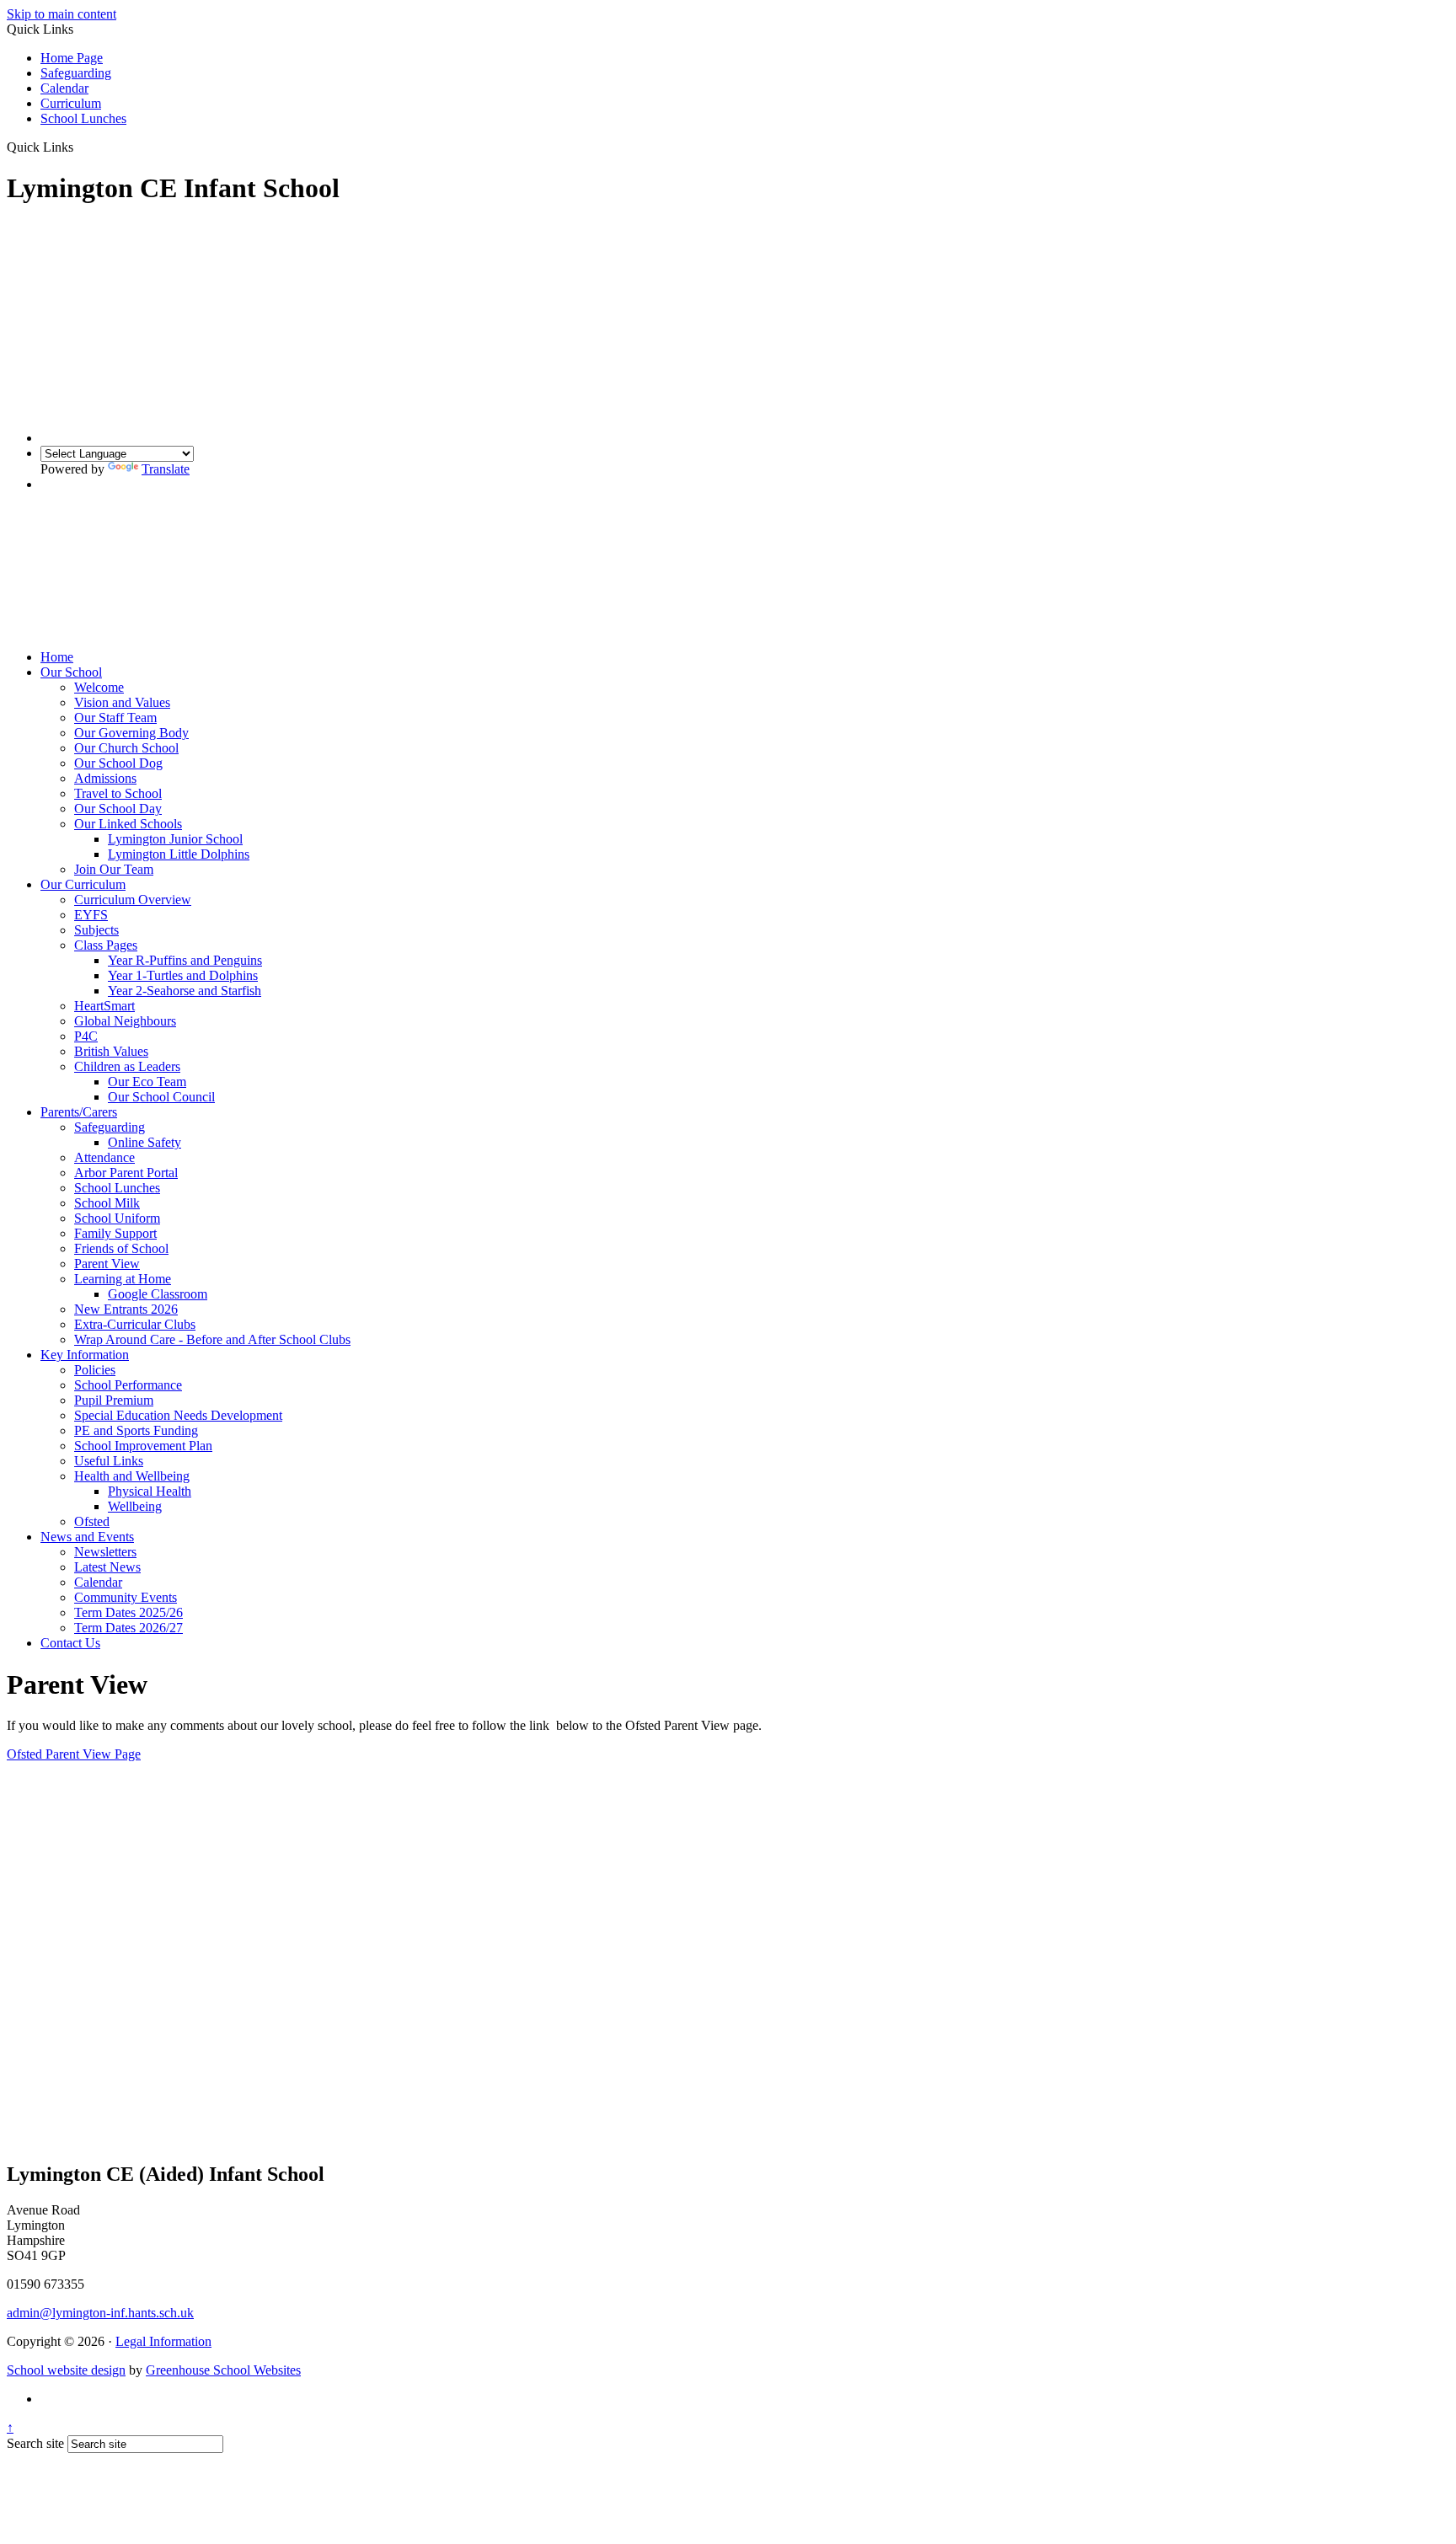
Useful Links (109, 1461)
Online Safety (145, 1142)
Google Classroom (158, 1294)
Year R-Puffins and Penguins (185, 960)
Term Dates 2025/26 (128, 1612)
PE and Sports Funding (136, 1430)
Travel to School (118, 793)
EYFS (91, 915)
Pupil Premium (114, 1400)
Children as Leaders (127, 1066)
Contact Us (70, 1643)
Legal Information (163, 2341)
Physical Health (150, 1491)
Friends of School (121, 1248)
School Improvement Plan (143, 1446)
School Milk (107, 1203)
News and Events (87, 1537)
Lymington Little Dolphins (179, 854)
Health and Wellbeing (132, 1476)
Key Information (85, 1355)
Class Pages (106, 945)
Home (57, 657)
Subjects (96, 930)
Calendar (64, 88)
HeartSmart (104, 1006)
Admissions (105, 778)
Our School (71, 672)
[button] (80, 147)
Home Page (72, 58)
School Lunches (83, 118)
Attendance (104, 1157)
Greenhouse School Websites (223, 2370)
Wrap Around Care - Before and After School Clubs (212, 1339)
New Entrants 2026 (126, 1309)
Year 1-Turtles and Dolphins (183, 975)
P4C (86, 1036)
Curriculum (71, 103)
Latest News (107, 1567)
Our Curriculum (83, 884)
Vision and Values (122, 702)
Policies (95, 1370)
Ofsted (92, 1521)
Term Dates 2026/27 (128, 1628)
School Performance (128, 1385)
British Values (111, 1051)
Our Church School (126, 748)
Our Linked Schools (128, 824)
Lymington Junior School (175, 839)
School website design (66, 2370)
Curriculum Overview (133, 900)
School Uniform (117, 1218)
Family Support (115, 1233)
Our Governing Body (131, 733)
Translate (166, 469)
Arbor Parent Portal (126, 1173)
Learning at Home (123, 1279)
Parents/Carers (79, 1112)
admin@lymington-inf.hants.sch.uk (100, 2313)
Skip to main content (62, 14)
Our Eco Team (147, 1082)
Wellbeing (135, 1506)
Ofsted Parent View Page (74, 1754)
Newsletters (105, 1552)
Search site (35, 2443)
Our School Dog (118, 763)
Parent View (107, 1264)
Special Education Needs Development (178, 1415)
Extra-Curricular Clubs (135, 1324)
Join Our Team (114, 869)
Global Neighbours (125, 1021)
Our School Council (161, 1097)
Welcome (99, 687)
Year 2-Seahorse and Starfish (185, 991)
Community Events (126, 1597)
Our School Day (118, 809)
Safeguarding (76, 73)
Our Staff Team (115, 718)
